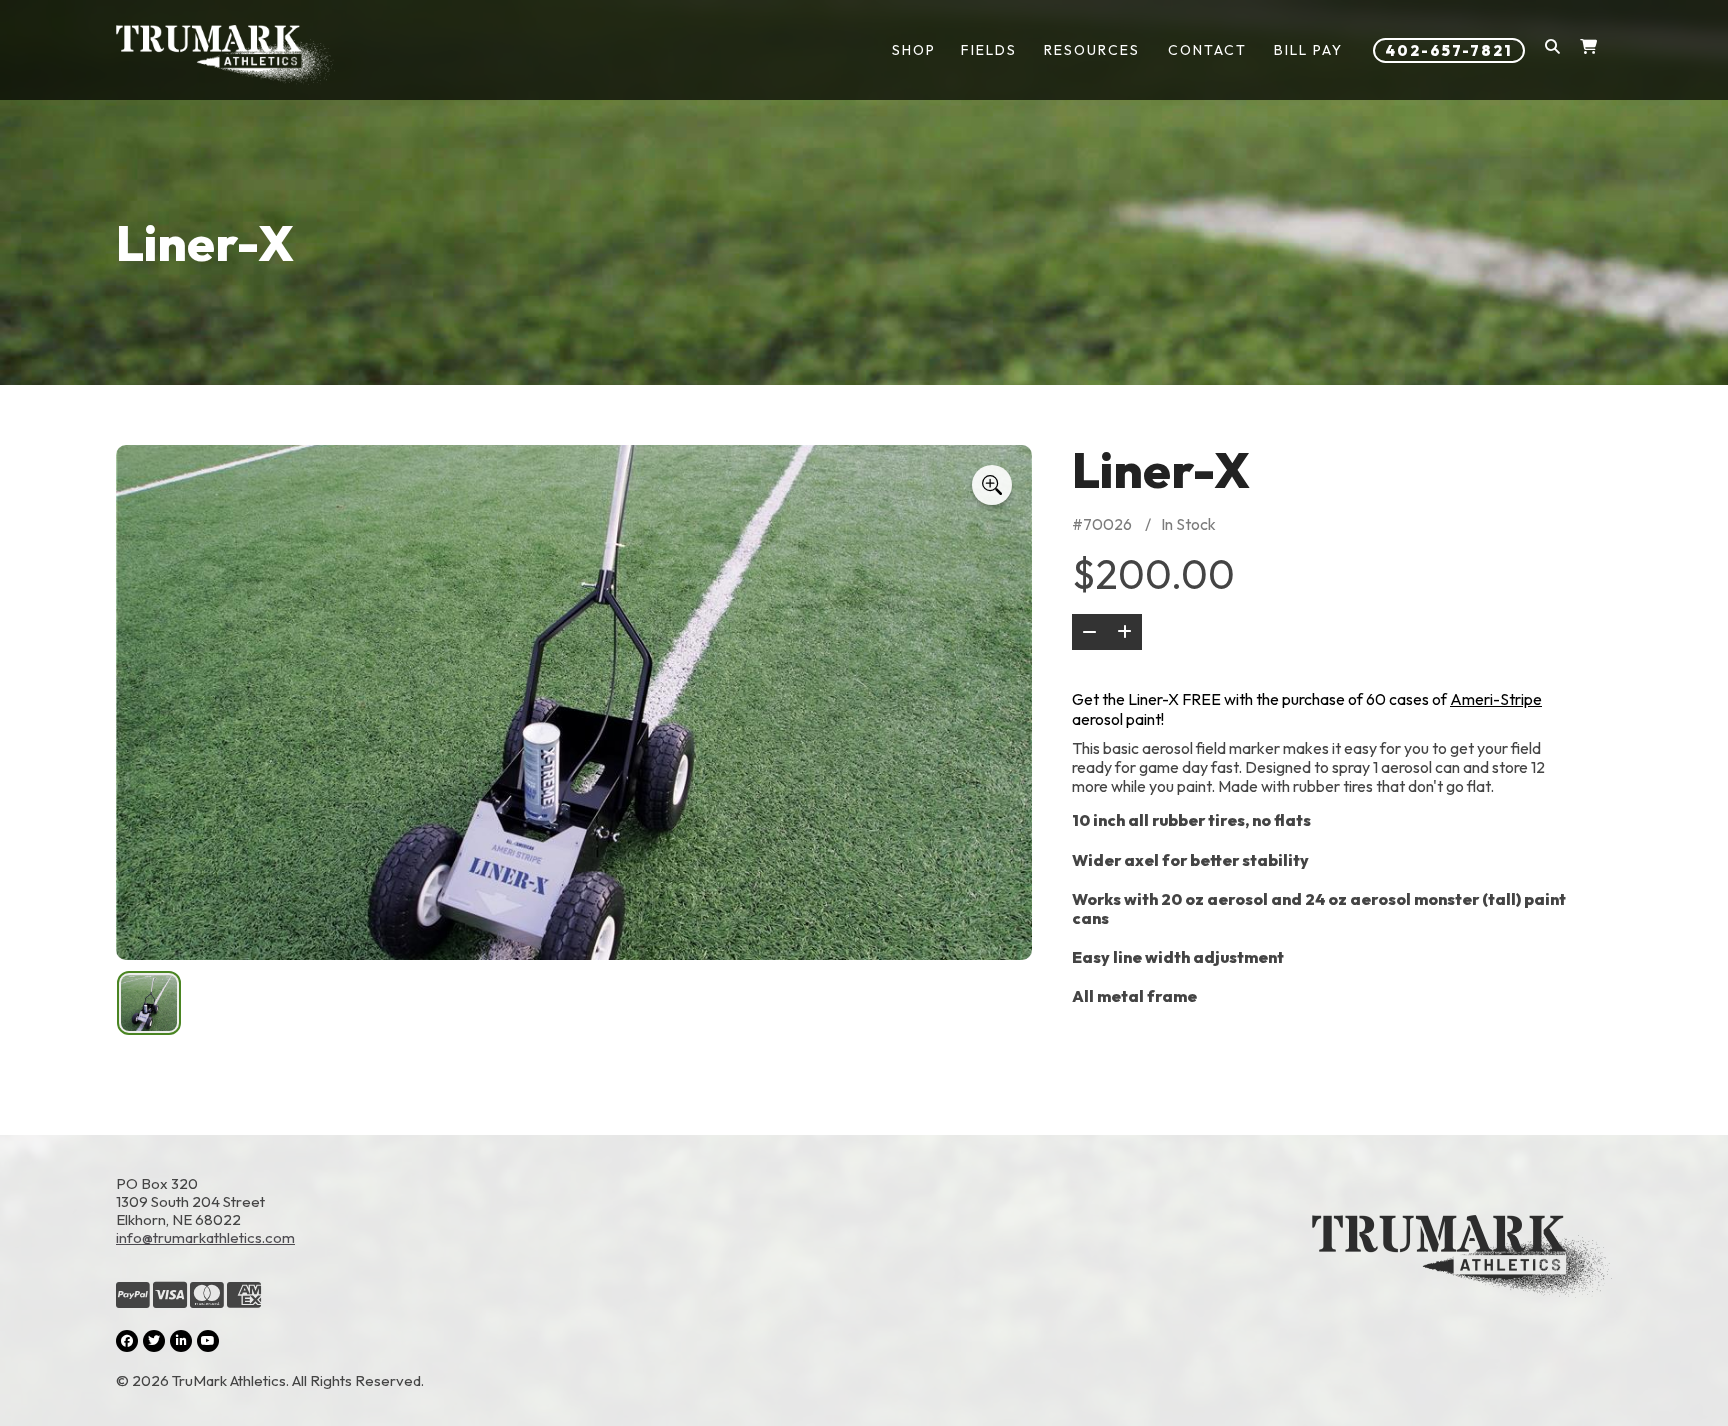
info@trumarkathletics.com (205, 1237)
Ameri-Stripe (1496, 699)
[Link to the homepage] (1462, 1282)
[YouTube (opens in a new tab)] (208, 1341)
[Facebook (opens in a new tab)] (127, 1341)
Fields (989, 50)
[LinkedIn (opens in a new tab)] (181, 1341)
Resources (1092, 50)
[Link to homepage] (225, 55)
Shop (914, 50)
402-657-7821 (1449, 50)
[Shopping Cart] (1588, 50)
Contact (1207, 50)
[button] (1552, 50)
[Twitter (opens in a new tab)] (154, 1341)
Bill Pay (1308, 50)
